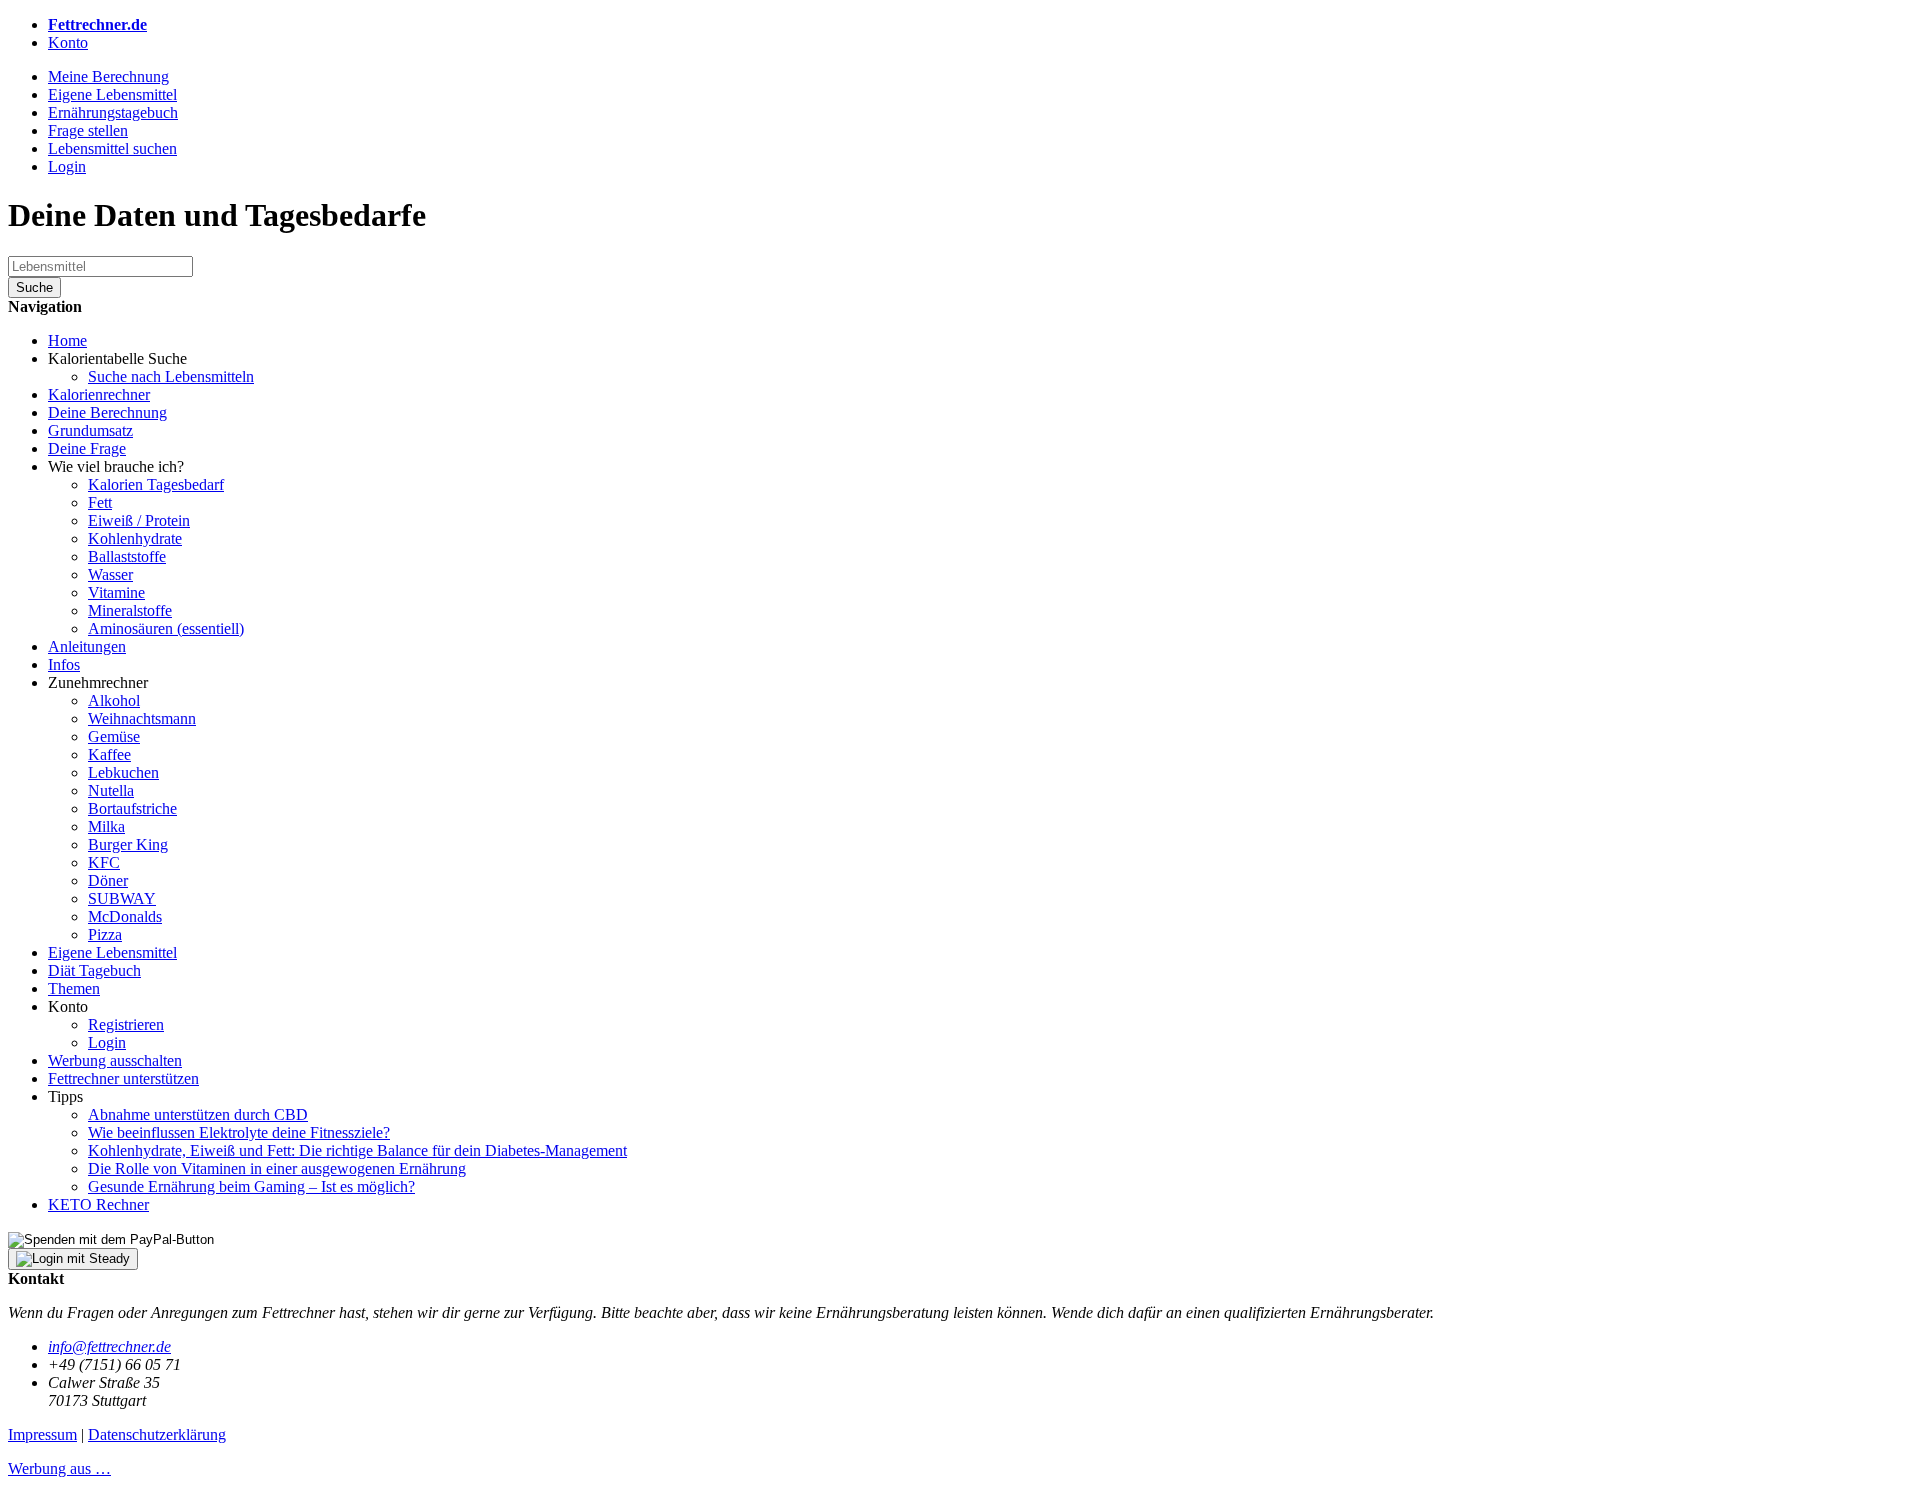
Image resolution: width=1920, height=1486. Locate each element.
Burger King (128, 844)
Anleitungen (87, 646)
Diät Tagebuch (94, 970)
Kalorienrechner (99, 394)
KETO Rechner (98, 1204)
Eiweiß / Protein (139, 520)
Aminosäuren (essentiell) (166, 628)
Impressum (42, 1434)
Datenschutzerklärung (157, 1434)
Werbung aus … (59, 1468)
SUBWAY (122, 898)
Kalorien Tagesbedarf (156, 484)
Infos (64, 664)
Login (107, 1042)
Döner (108, 880)
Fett (100, 502)
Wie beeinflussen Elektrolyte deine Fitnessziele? (239, 1132)
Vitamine (116, 592)
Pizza (105, 934)
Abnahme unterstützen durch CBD (198, 1114)
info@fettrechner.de (109, 1346)
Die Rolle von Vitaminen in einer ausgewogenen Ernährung (277, 1168)
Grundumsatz (90, 430)
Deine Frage (87, 448)
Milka (106, 826)
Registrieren (126, 1024)
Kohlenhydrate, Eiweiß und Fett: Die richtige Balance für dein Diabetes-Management (357, 1150)
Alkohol (114, 700)
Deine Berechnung (107, 412)
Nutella (111, 790)
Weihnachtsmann (142, 718)
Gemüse (114, 736)
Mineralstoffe (130, 610)
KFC (104, 862)
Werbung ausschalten (115, 1060)
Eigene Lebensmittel (112, 952)
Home (67, 340)
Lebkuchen (123, 772)
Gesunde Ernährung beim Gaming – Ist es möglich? (251, 1186)
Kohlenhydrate (135, 538)
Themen (74, 988)
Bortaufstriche (132, 808)
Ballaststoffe (127, 556)
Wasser (110, 574)
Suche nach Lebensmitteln (171, 376)
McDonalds (125, 916)
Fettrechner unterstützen (123, 1078)
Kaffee (109, 754)
